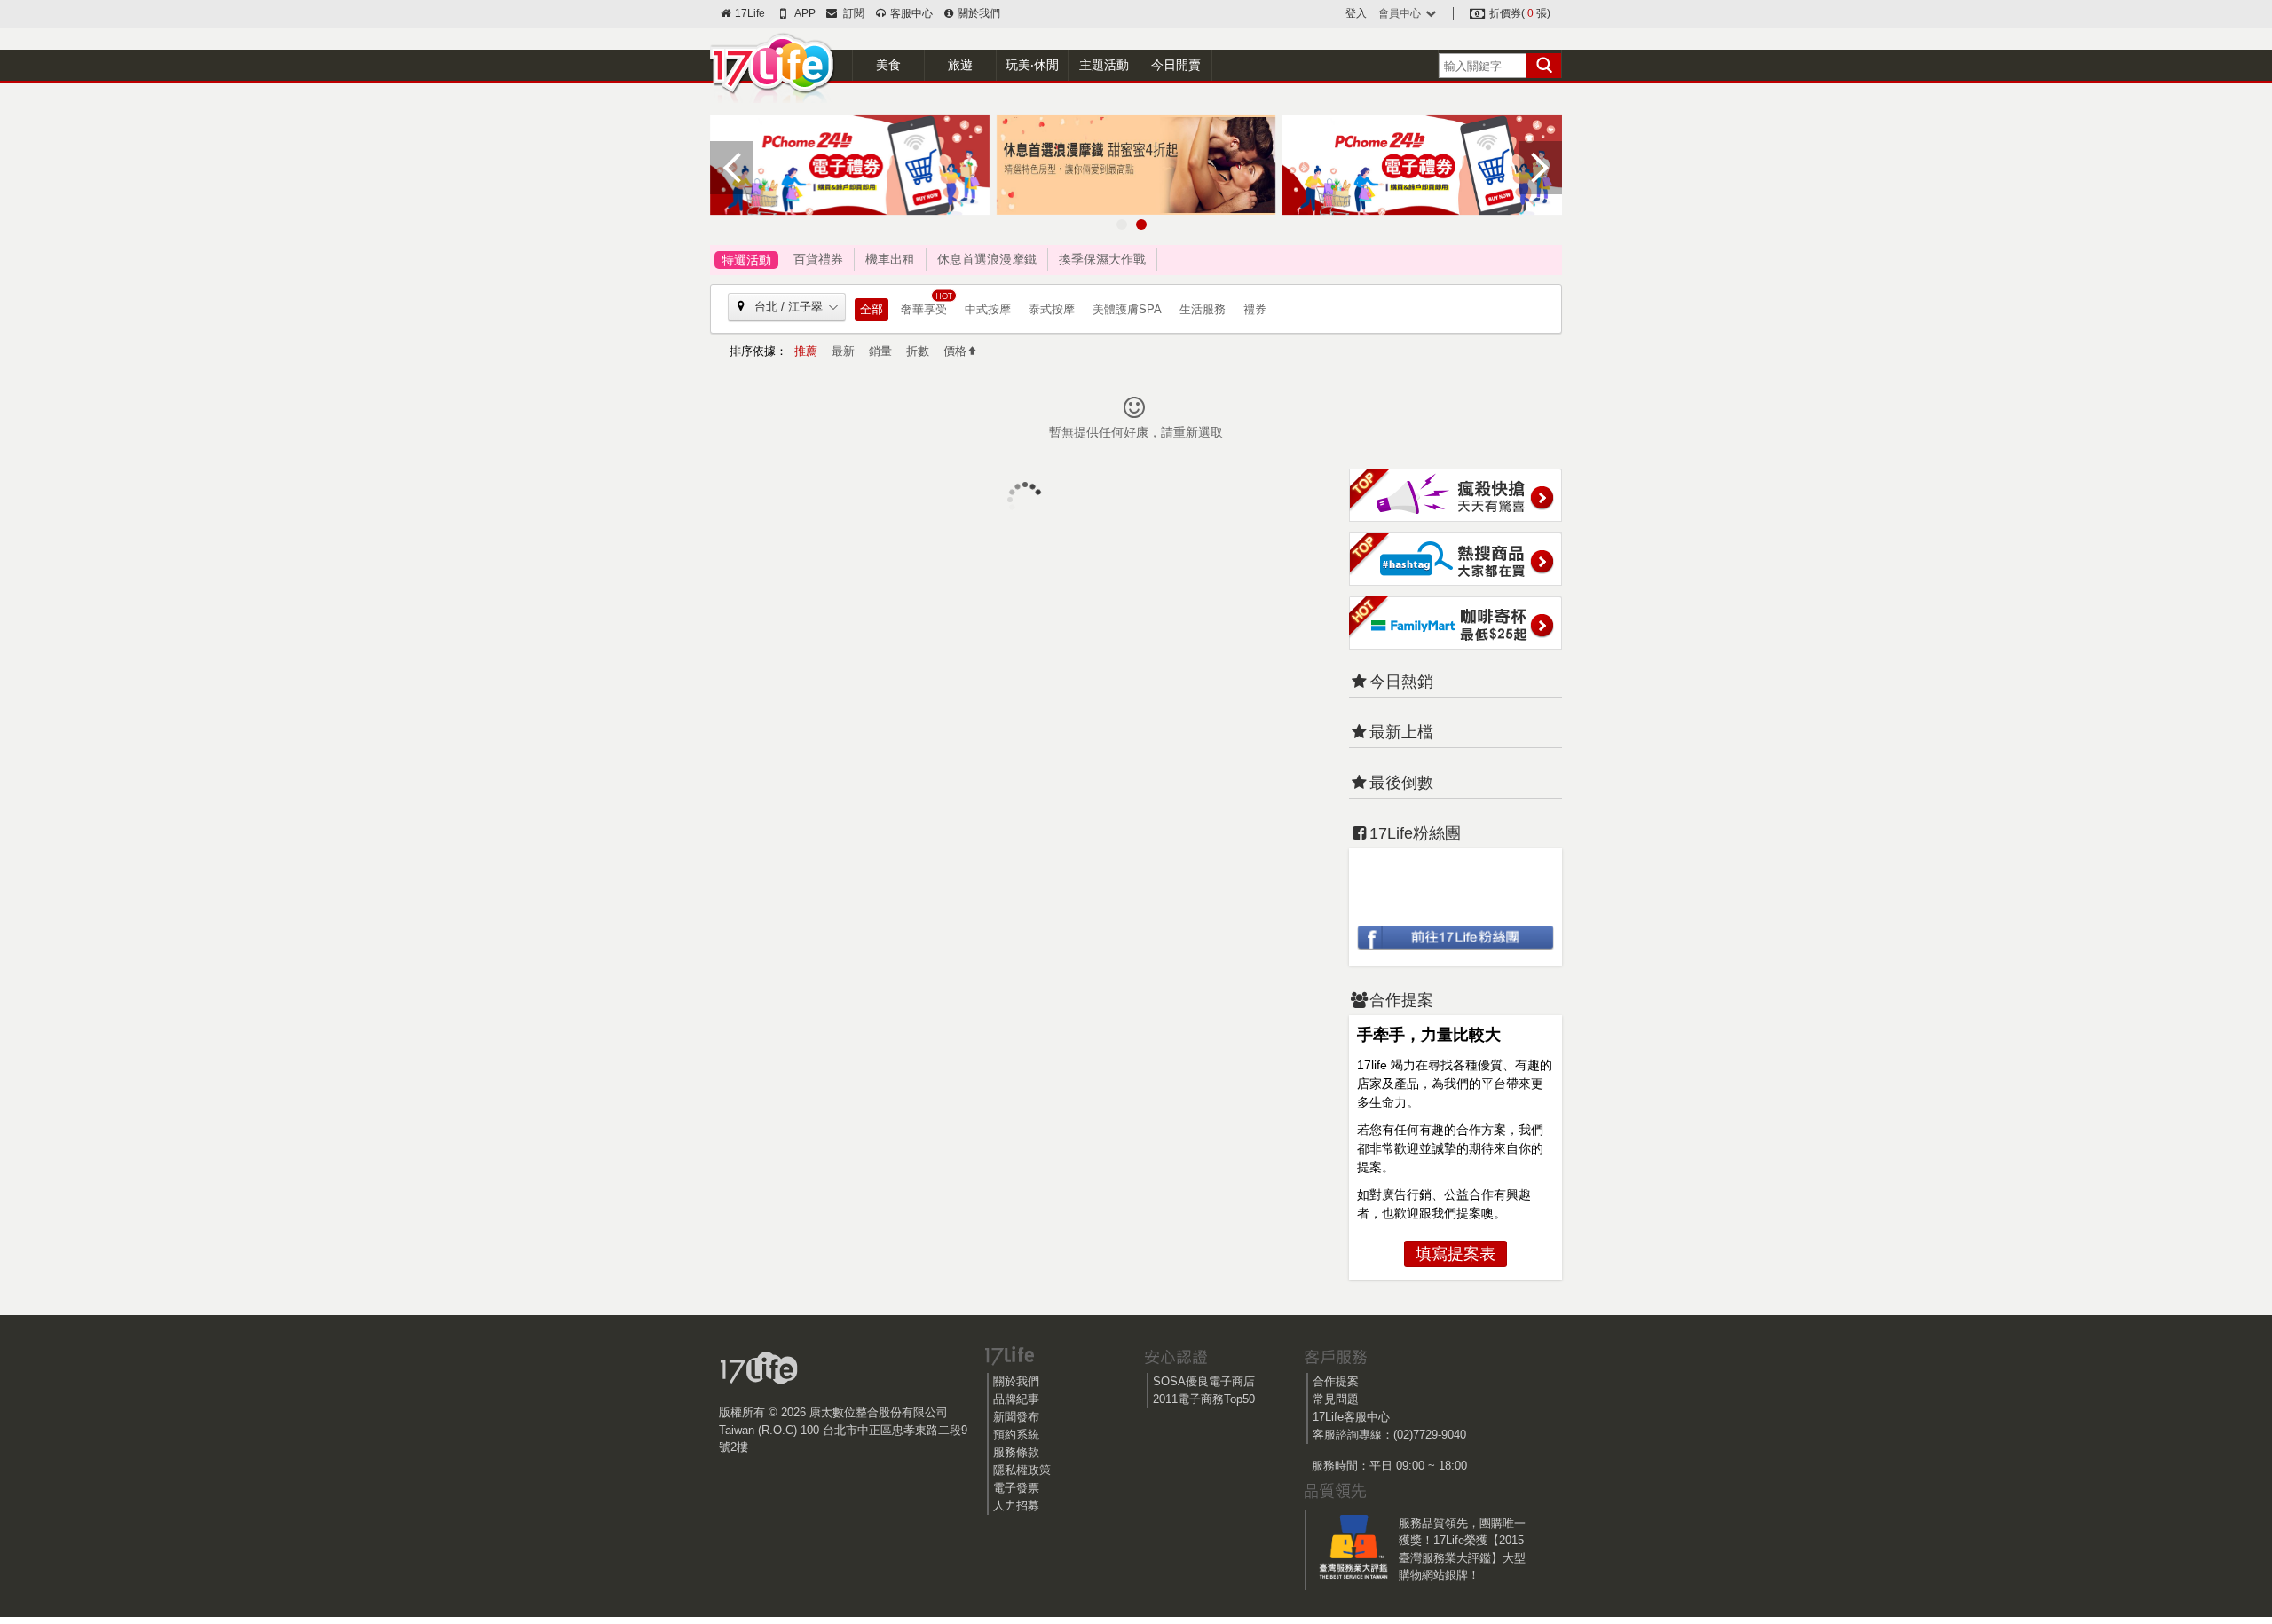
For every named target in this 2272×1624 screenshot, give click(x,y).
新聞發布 (1016, 1417)
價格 (955, 351)
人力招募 (1016, 1506)
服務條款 (1016, 1452)
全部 (872, 309)
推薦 (806, 351)
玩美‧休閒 (1032, 65)
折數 (918, 351)
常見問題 (1336, 1399)
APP (804, 13)
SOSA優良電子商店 (1204, 1381)
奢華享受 (924, 309)
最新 (843, 351)
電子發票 (1016, 1488)
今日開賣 (1176, 65)
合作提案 (1336, 1381)
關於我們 (978, 13)
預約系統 (1016, 1435)
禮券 (1255, 309)
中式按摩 (988, 309)
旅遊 (960, 65)
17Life (749, 13)
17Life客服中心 (1351, 1417)
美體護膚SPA (1127, 309)
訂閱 (851, 13)
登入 (1356, 13)
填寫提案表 (1455, 1254)
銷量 (880, 351)
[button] (1122, 225)
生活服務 (1203, 309)
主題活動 (1104, 65)
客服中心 (910, 13)
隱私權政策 (1022, 1470)
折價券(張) (1519, 13)
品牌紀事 (1016, 1399)
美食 (888, 65)
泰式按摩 (1052, 309)
